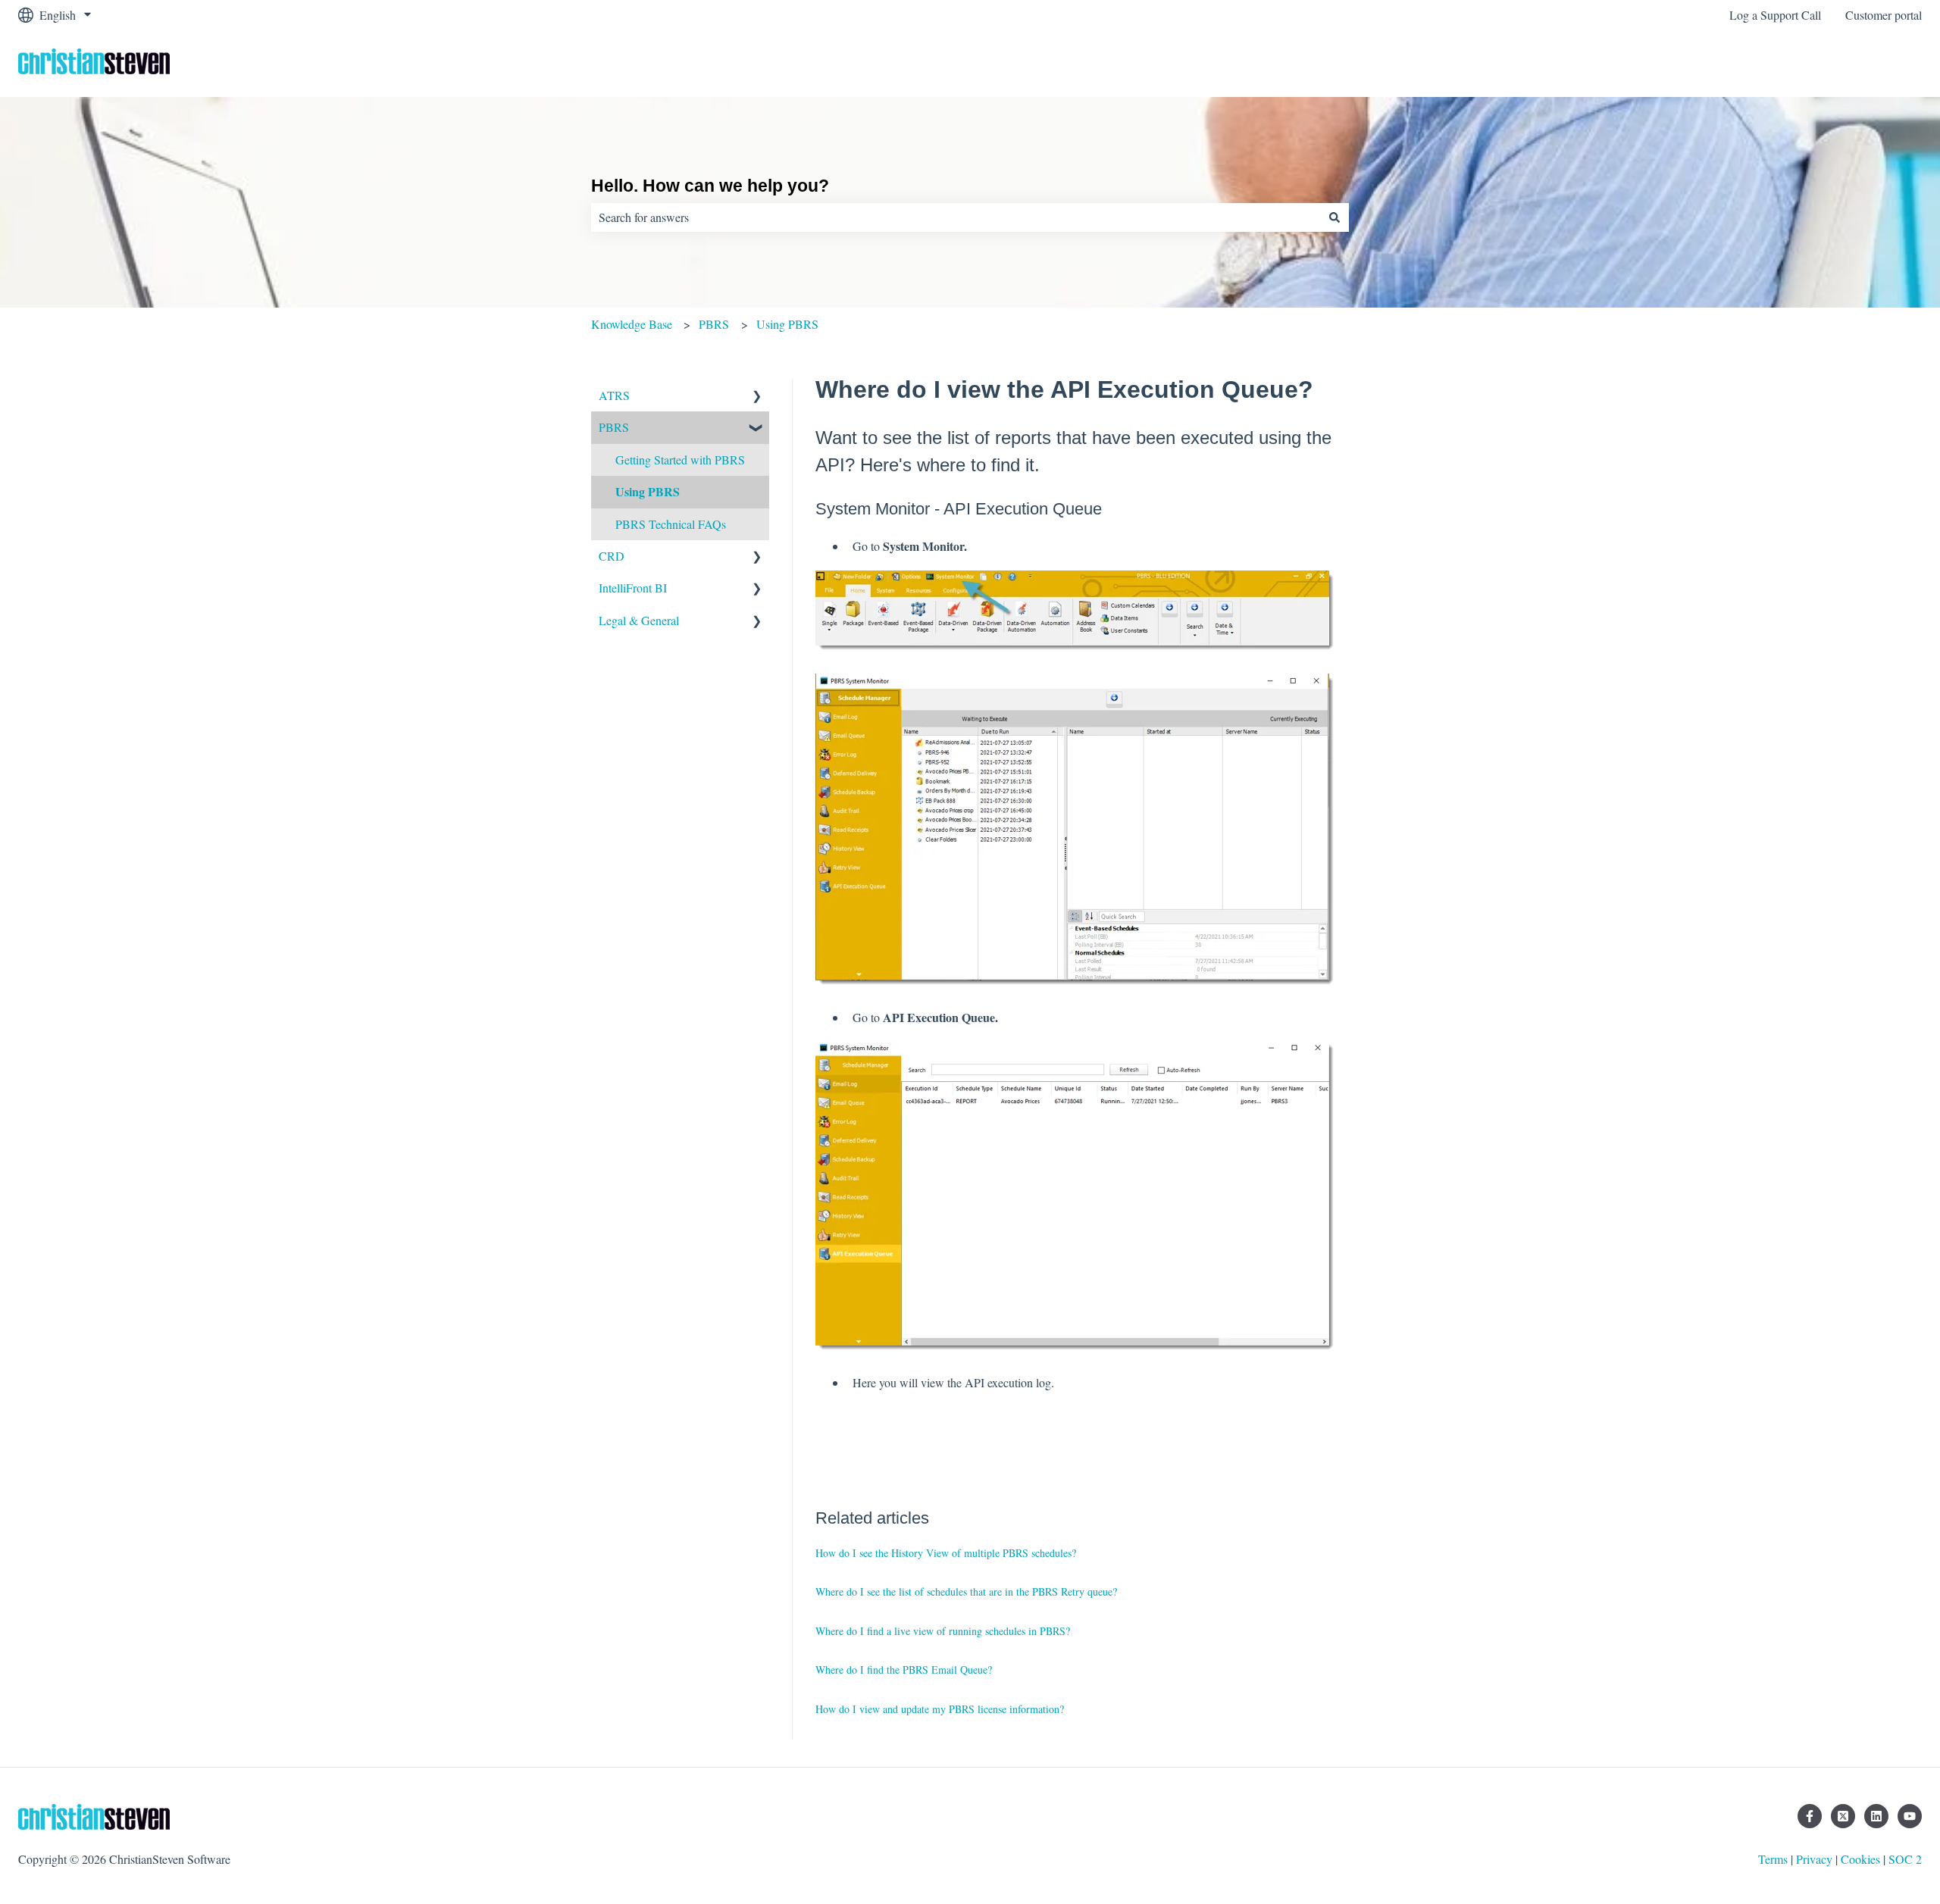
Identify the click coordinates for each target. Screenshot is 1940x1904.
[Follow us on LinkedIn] (1876, 1816)
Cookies (1860, 1859)
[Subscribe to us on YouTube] (1910, 1816)
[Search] (1335, 217)
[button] (757, 397)
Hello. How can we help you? (710, 186)
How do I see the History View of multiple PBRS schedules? (946, 1553)
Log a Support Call (1775, 15)
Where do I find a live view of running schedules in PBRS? (943, 1631)
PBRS (714, 324)
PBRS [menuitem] (614, 427)
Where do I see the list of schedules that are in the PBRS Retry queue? (966, 1591)
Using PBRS (787, 324)
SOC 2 (1905, 1859)
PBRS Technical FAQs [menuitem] (671, 524)
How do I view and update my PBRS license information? (940, 1709)
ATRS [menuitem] (614, 395)
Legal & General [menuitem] (639, 620)
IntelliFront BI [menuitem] (633, 588)
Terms (1773, 1859)
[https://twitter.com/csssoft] (1843, 1816)
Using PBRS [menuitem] (648, 491)
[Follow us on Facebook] (1810, 1816)
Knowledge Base (632, 324)
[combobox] (956, 217)
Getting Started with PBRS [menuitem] (680, 460)
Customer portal (1884, 15)
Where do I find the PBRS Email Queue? (904, 1670)
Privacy (1814, 1859)
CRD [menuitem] (612, 556)
